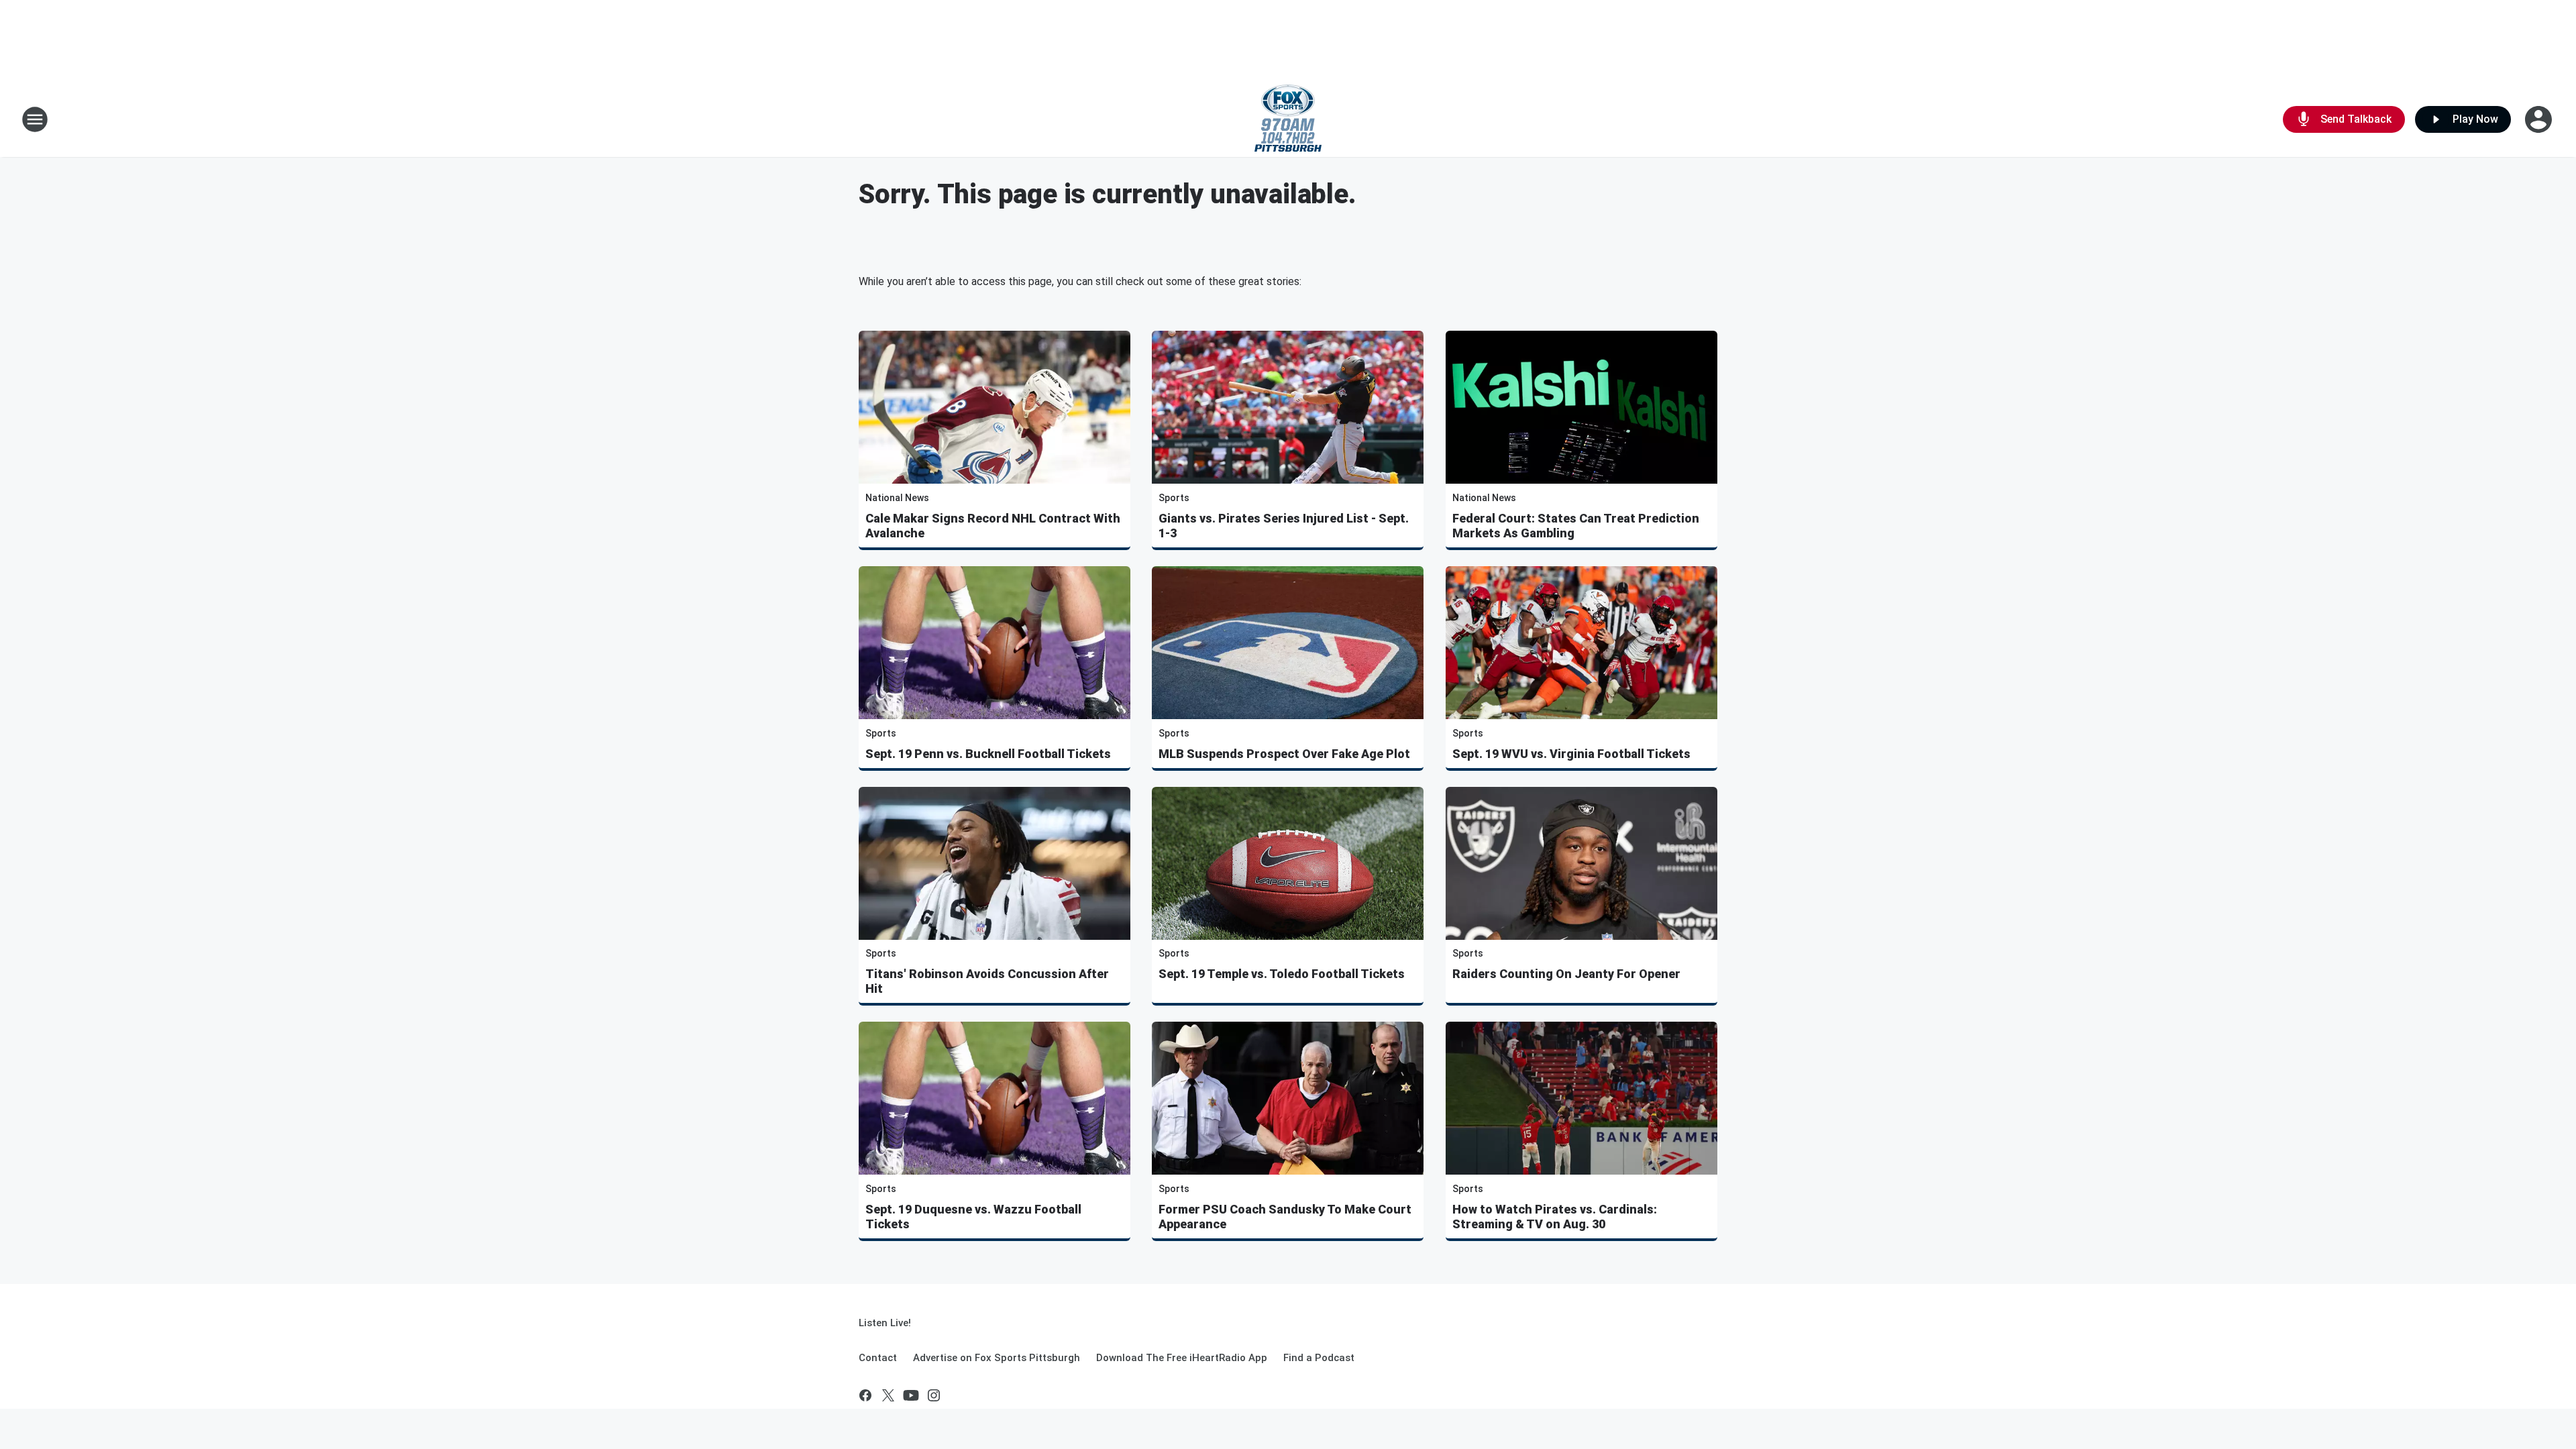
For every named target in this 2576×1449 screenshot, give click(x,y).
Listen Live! (885, 1323)
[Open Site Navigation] (35, 119)
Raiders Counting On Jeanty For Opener (1566, 974)
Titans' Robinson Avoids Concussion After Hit (987, 981)
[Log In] (2540, 119)
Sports (1174, 498)
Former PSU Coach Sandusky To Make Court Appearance (1285, 1217)
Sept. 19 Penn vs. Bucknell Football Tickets (988, 754)
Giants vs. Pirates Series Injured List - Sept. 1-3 (1284, 526)
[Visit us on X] (888, 1395)
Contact (878, 1358)
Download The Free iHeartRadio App (1182, 1358)
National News (897, 498)
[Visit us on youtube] (911, 1395)
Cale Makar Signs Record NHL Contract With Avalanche (993, 526)
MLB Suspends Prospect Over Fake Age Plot (1284, 754)
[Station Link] (1288, 119)
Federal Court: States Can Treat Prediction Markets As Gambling (1576, 526)
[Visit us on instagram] (934, 1395)
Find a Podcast (1319, 1358)
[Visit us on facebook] (865, 1395)
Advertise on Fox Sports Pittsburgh (997, 1358)
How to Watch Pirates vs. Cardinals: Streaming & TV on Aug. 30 (1555, 1217)
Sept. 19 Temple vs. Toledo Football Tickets (1282, 974)
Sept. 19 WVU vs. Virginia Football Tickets (1571, 754)
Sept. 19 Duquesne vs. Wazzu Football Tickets (973, 1217)
